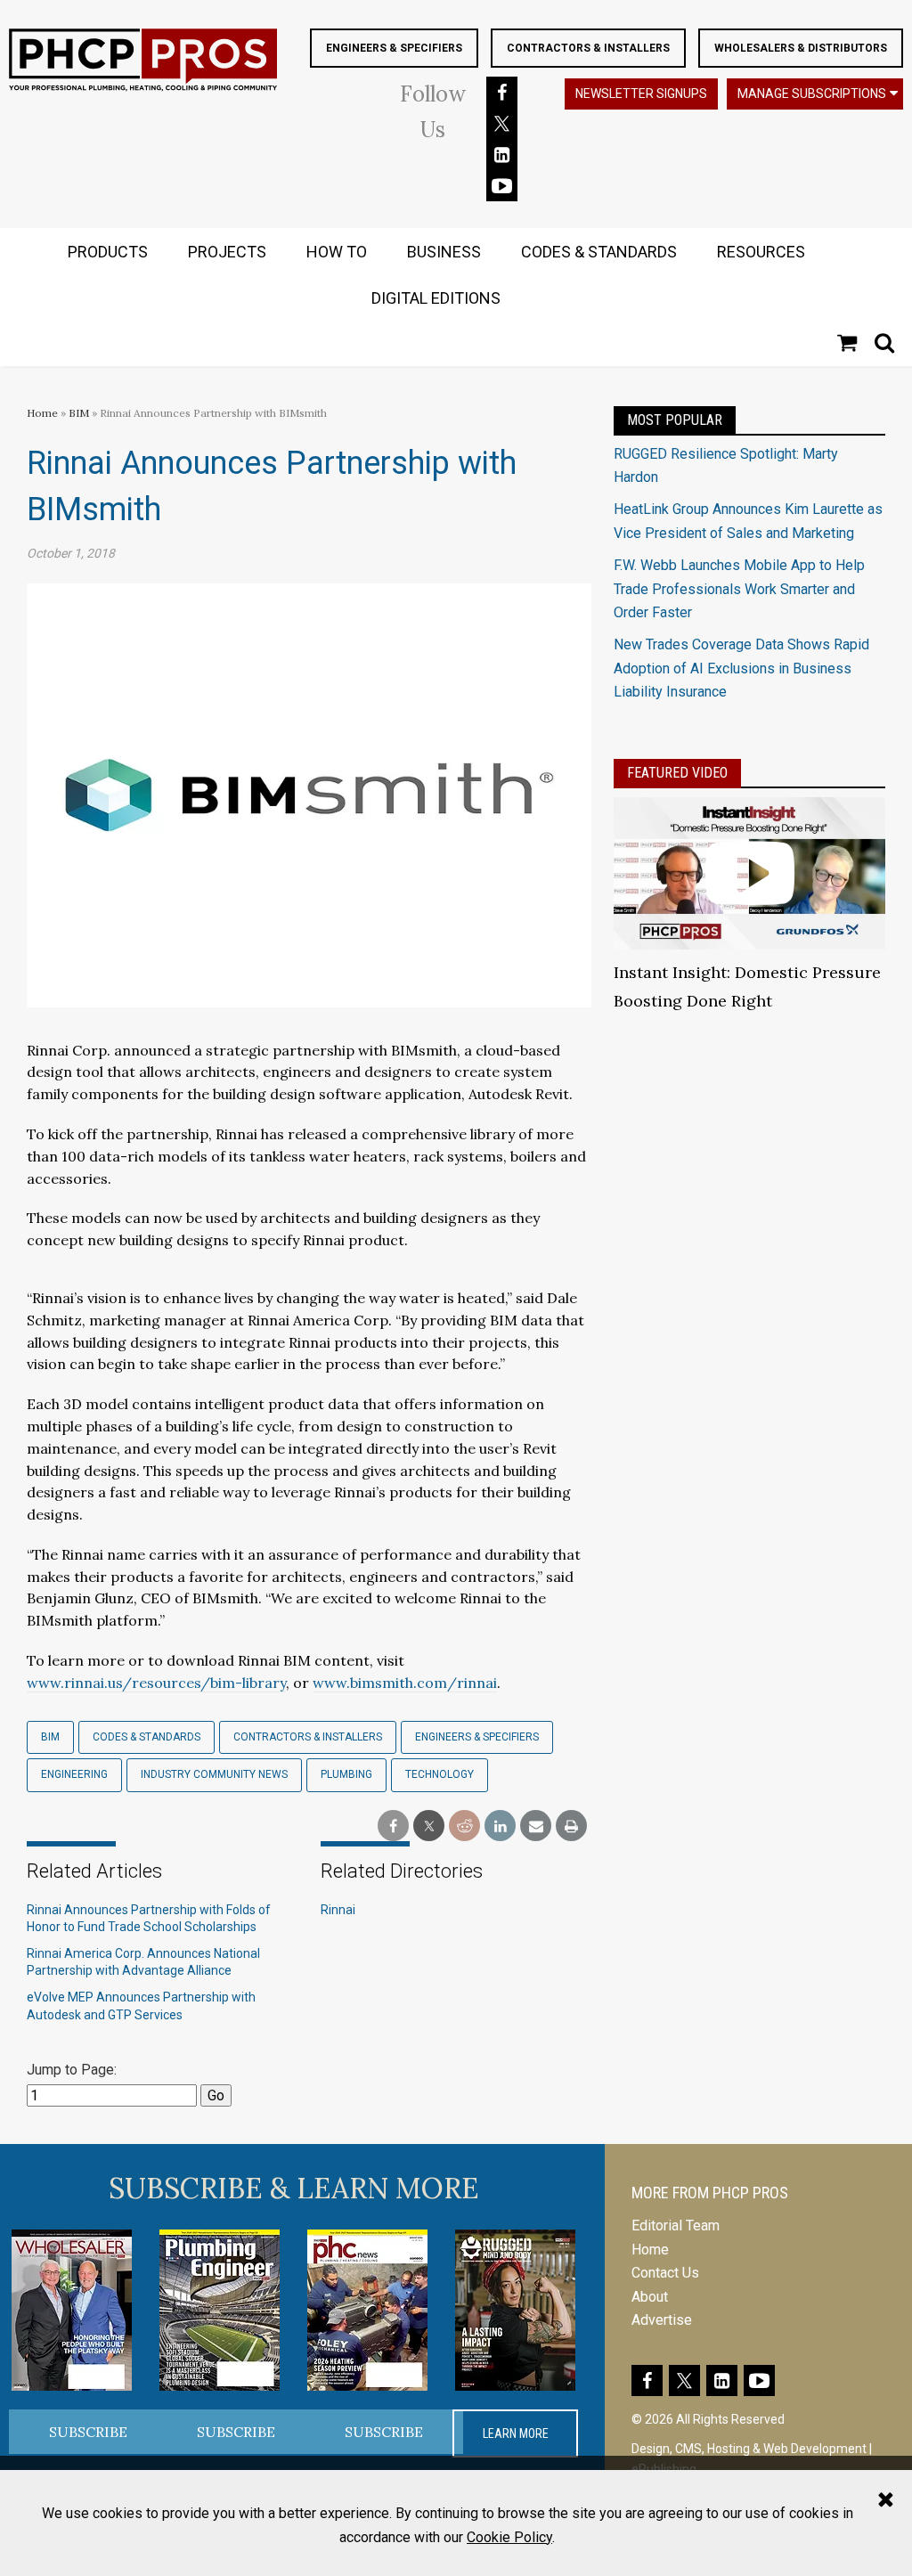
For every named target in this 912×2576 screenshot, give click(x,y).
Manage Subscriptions (812, 94)
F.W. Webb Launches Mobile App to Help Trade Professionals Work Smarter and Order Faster (739, 589)
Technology (440, 1774)
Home (42, 413)
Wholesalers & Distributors (801, 48)
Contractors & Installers (588, 48)
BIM (79, 413)
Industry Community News (214, 1774)
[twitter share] (429, 1826)
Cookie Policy (509, 2537)
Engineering (74, 1774)
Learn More (516, 2433)
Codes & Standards (147, 1737)
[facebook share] (393, 1826)
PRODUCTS (108, 252)
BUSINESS (444, 252)
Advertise (662, 2320)
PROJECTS (227, 252)
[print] (571, 1826)
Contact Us (665, 2273)
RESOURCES (761, 252)
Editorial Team (676, 2225)
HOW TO (337, 252)
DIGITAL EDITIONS (436, 298)
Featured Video (677, 773)
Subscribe (88, 2432)
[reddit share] (464, 1826)
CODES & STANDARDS (599, 252)
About (650, 2297)
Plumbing (346, 1774)
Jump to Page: (72, 2070)
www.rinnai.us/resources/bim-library (156, 1683)
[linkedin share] (500, 1826)
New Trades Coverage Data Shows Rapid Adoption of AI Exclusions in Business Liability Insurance (741, 668)
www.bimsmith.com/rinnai (405, 1683)
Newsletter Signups (641, 94)
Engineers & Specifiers (394, 48)
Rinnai (338, 1910)
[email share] (536, 1826)
